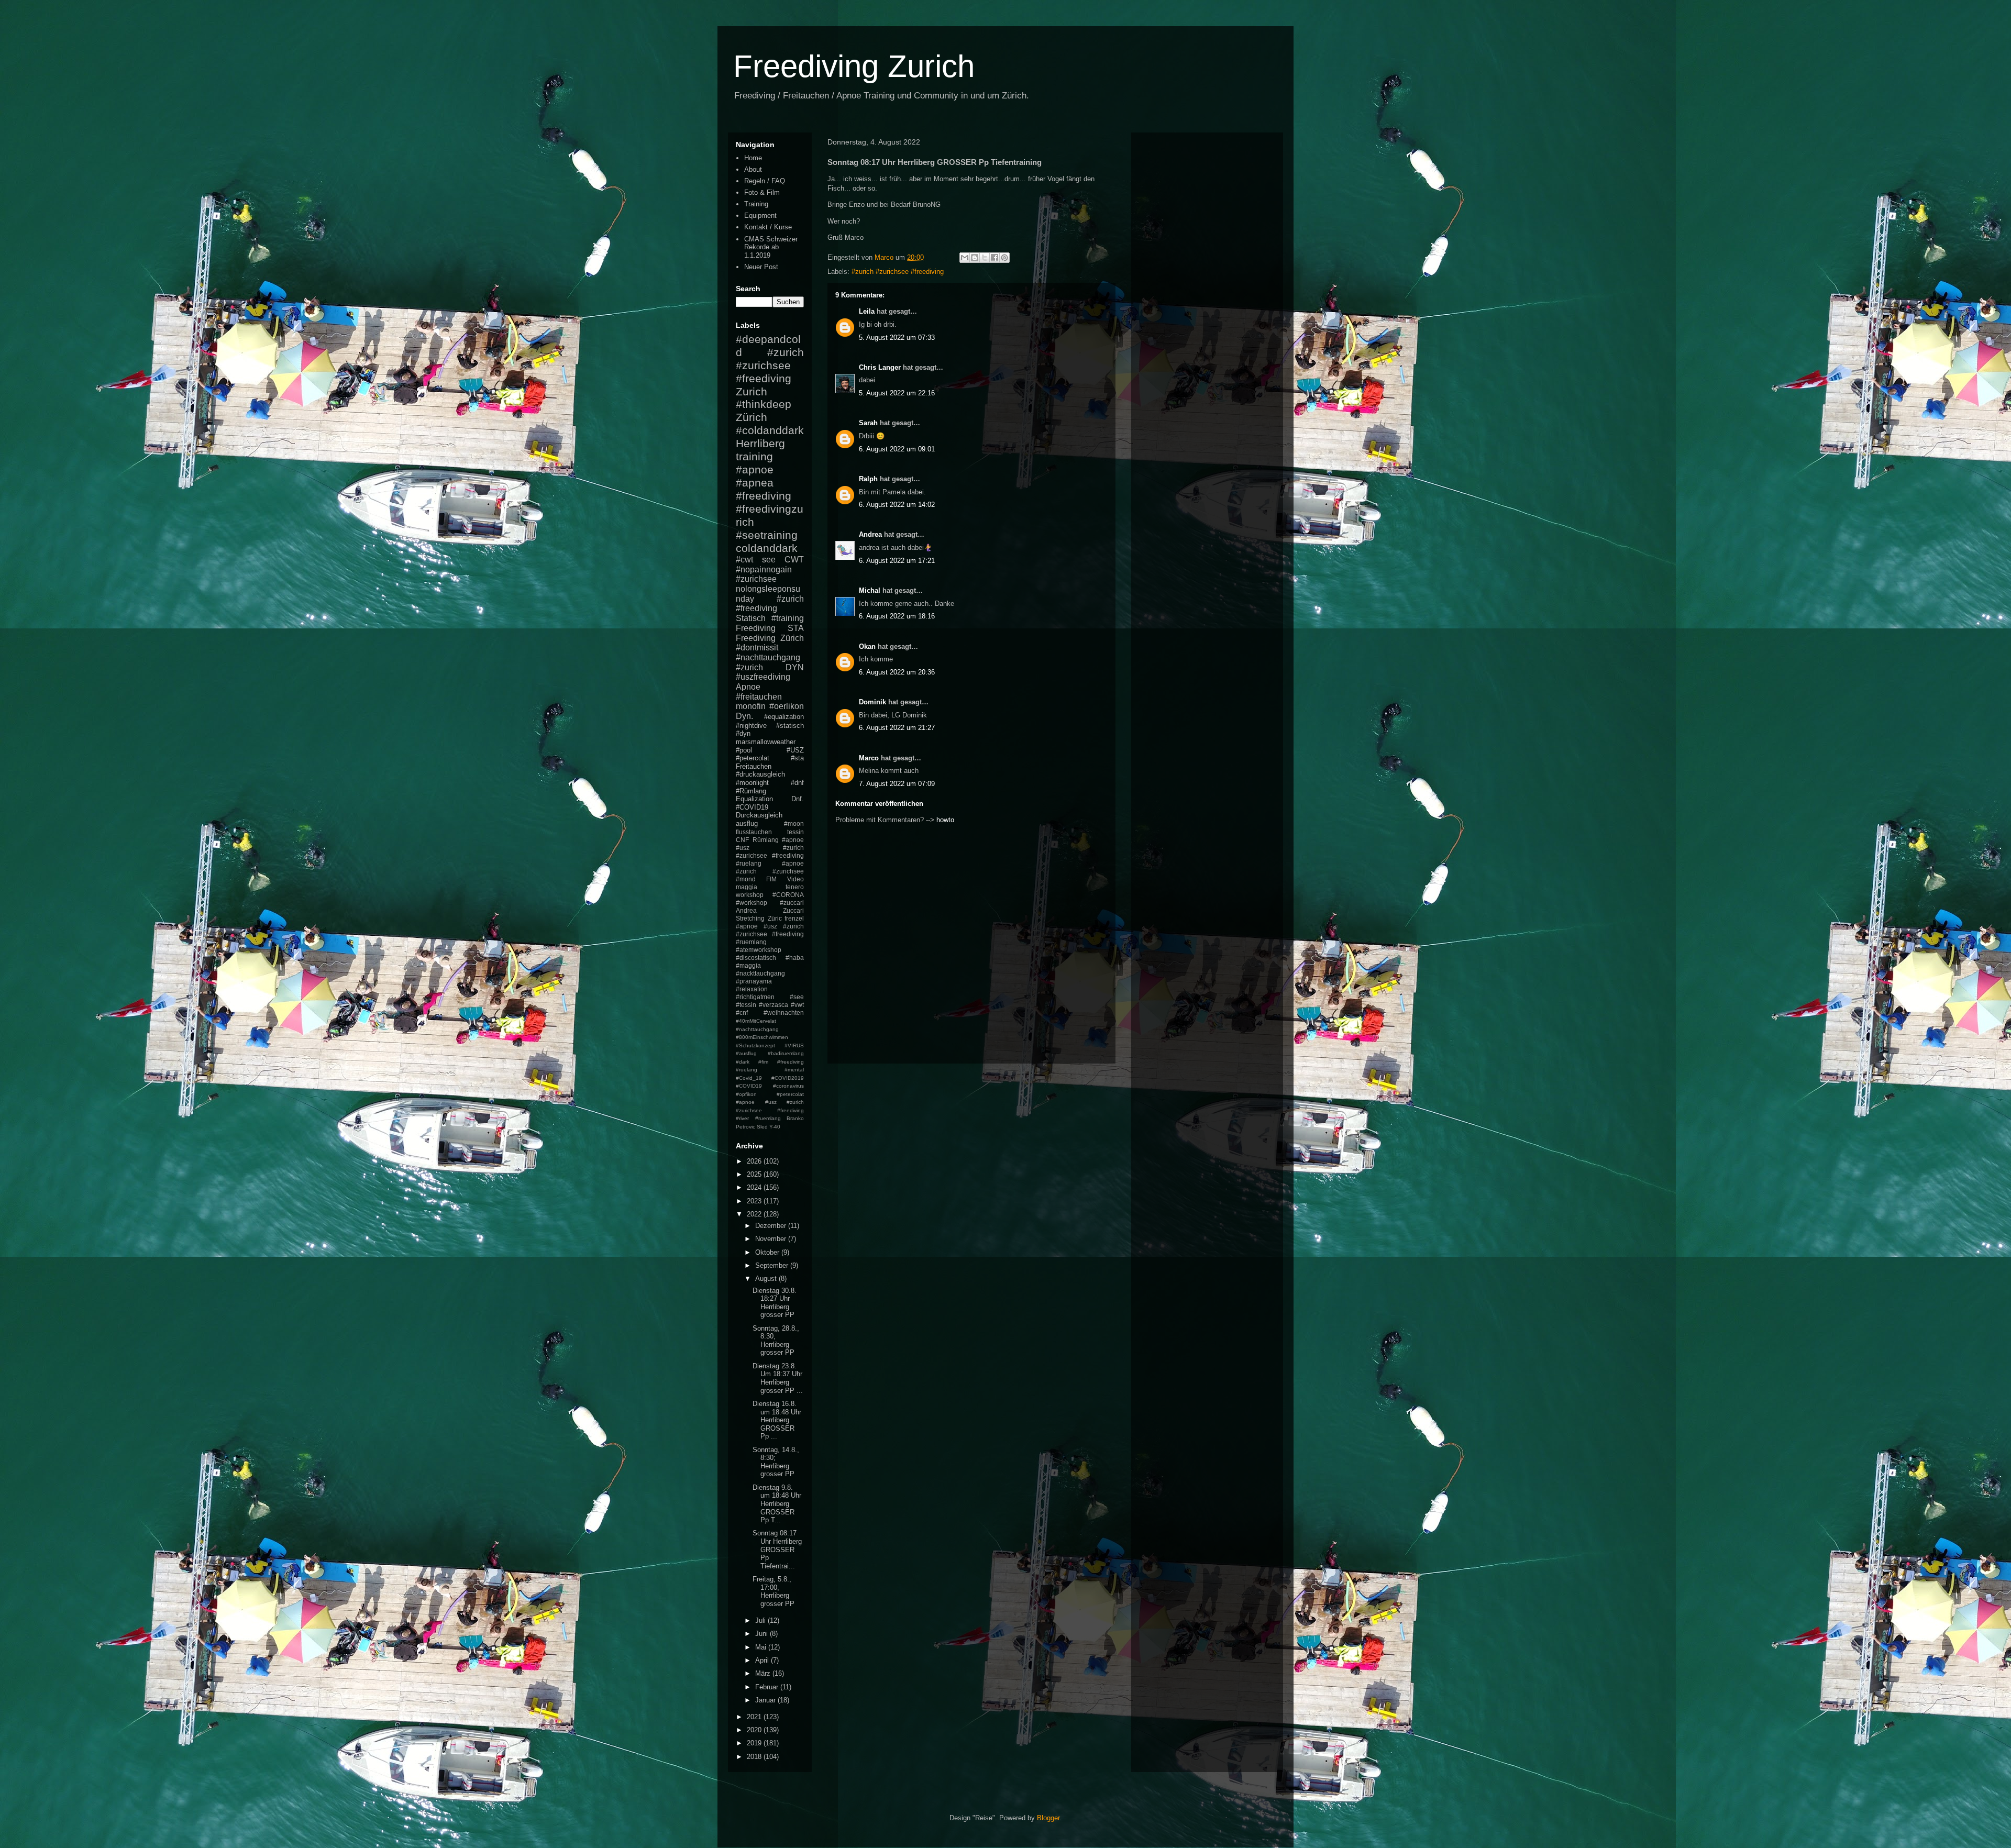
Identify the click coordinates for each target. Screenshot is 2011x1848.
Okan (867, 646)
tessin (795, 832)
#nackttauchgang (760, 973)
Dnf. (798, 799)
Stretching (750, 918)
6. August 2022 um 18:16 (897, 616)
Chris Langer (880, 367)
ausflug (747, 823)
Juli (761, 1620)
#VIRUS (794, 1045)
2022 (755, 1214)
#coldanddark (770, 430)
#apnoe (755, 469)
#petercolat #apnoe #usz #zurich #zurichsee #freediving (770, 1102)
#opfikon (746, 1094)
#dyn (743, 733)
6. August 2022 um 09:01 (897, 449)
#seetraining (767, 535)
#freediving (764, 496)
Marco (869, 758)
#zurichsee (756, 579)
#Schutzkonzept (755, 1045)
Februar (768, 1687)
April (763, 1660)
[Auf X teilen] (985, 258)
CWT (794, 560)
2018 (755, 1757)
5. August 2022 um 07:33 (897, 337)
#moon (794, 823)
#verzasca (774, 1005)
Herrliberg (760, 443)
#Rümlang (751, 791)
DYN (795, 667)
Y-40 (775, 1127)
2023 (755, 1201)
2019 (755, 1743)
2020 (755, 1730)
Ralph (868, 479)
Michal (870, 590)
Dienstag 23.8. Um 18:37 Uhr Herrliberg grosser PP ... (778, 1378)
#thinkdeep (764, 404)
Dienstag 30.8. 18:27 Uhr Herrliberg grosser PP (775, 1303)
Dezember (772, 1226)
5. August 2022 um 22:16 (897, 393)
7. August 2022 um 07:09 (897, 784)
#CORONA (788, 895)
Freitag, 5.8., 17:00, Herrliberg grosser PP (774, 1591)
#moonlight (752, 783)
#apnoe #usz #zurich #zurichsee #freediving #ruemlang (770, 934)
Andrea (870, 534)
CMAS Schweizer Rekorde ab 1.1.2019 (771, 247)
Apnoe (748, 687)
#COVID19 (752, 807)
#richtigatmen (755, 997)
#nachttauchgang (768, 657)
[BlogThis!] (975, 258)
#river (742, 1118)
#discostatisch (756, 958)
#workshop (752, 903)
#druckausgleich (760, 774)
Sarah (868, 423)
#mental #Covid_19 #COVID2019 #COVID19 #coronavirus (770, 1078)
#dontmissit (757, 648)
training (754, 456)
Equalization (754, 799)
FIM (771, 879)
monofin (751, 706)
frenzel (794, 918)
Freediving (756, 628)
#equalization (784, 717)
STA (796, 628)
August (767, 1279)
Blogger (1048, 1818)
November (772, 1239)
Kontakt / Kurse (768, 227)
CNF (742, 840)
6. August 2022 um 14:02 (897, 505)
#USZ (795, 750)
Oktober (768, 1252)
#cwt (744, 560)
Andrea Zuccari (770, 910)
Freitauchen (754, 766)
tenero (795, 887)
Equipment (760, 215)
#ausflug (746, 1053)
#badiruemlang (786, 1053)
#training (788, 618)
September (773, 1265)
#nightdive (751, 726)
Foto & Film (762, 192)
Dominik (872, 702)
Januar (766, 1700)
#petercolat (753, 758)
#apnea (755, 483)
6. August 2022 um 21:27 (897, 728)
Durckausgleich (759, 815)
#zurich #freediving (770, 604)
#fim (763, 1062)
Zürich (752, 417)
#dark (743, 1062)
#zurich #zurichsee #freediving (898, 272)
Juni (763, 1634)
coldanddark (767, 548)
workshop (750, 895)
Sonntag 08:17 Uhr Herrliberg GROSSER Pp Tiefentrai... (777, 1549)
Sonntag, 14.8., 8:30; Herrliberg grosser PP (776, 1462)
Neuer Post (761, 267)
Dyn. (744, 716)
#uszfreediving (763, 677)
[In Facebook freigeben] (995, 258)
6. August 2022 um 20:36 (897, 672)
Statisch (751, 618)
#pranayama (754, 981)
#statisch (790, 726)
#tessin (746, 1005)
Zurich (752, 391)
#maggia (748, 965)
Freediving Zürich (770, 638)
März (764, 1673)
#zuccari (792, 903)
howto (945, 820)
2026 (755, 1161)
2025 (755, 1174)
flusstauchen (754, 832)
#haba (795, 958)
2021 (755, 1717)
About (753, 169)
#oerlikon (787, 706)
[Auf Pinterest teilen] (1004, 258)
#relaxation (752, 989)
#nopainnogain (764, 569)
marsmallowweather (766, 742)
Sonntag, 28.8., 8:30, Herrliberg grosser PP (776, 1341)
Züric (775, 918)
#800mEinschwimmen (762, 1037)
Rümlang (766, 840)
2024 (755, 1187)
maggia (747, 887)
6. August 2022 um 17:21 (897, 561)
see (769, 560)
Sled (762, 1127)
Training (756, 204)
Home (753, 158)
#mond (746, 879)
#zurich (749, 667)
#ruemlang (768, 1118)
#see (797, 997)
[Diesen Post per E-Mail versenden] (965, 258)
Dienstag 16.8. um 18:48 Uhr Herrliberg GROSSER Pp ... (777, 1420)
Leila (867, 311)
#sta (797, 758)
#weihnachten (784, 1012)
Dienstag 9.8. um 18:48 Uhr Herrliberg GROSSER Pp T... (777, 1504)
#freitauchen (759, 697)
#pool (744, 750)
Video (795, 879)
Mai (762, 1647)
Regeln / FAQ (765, 181)
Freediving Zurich (854, 66)
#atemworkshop (759, 950)
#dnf (797, 783)
